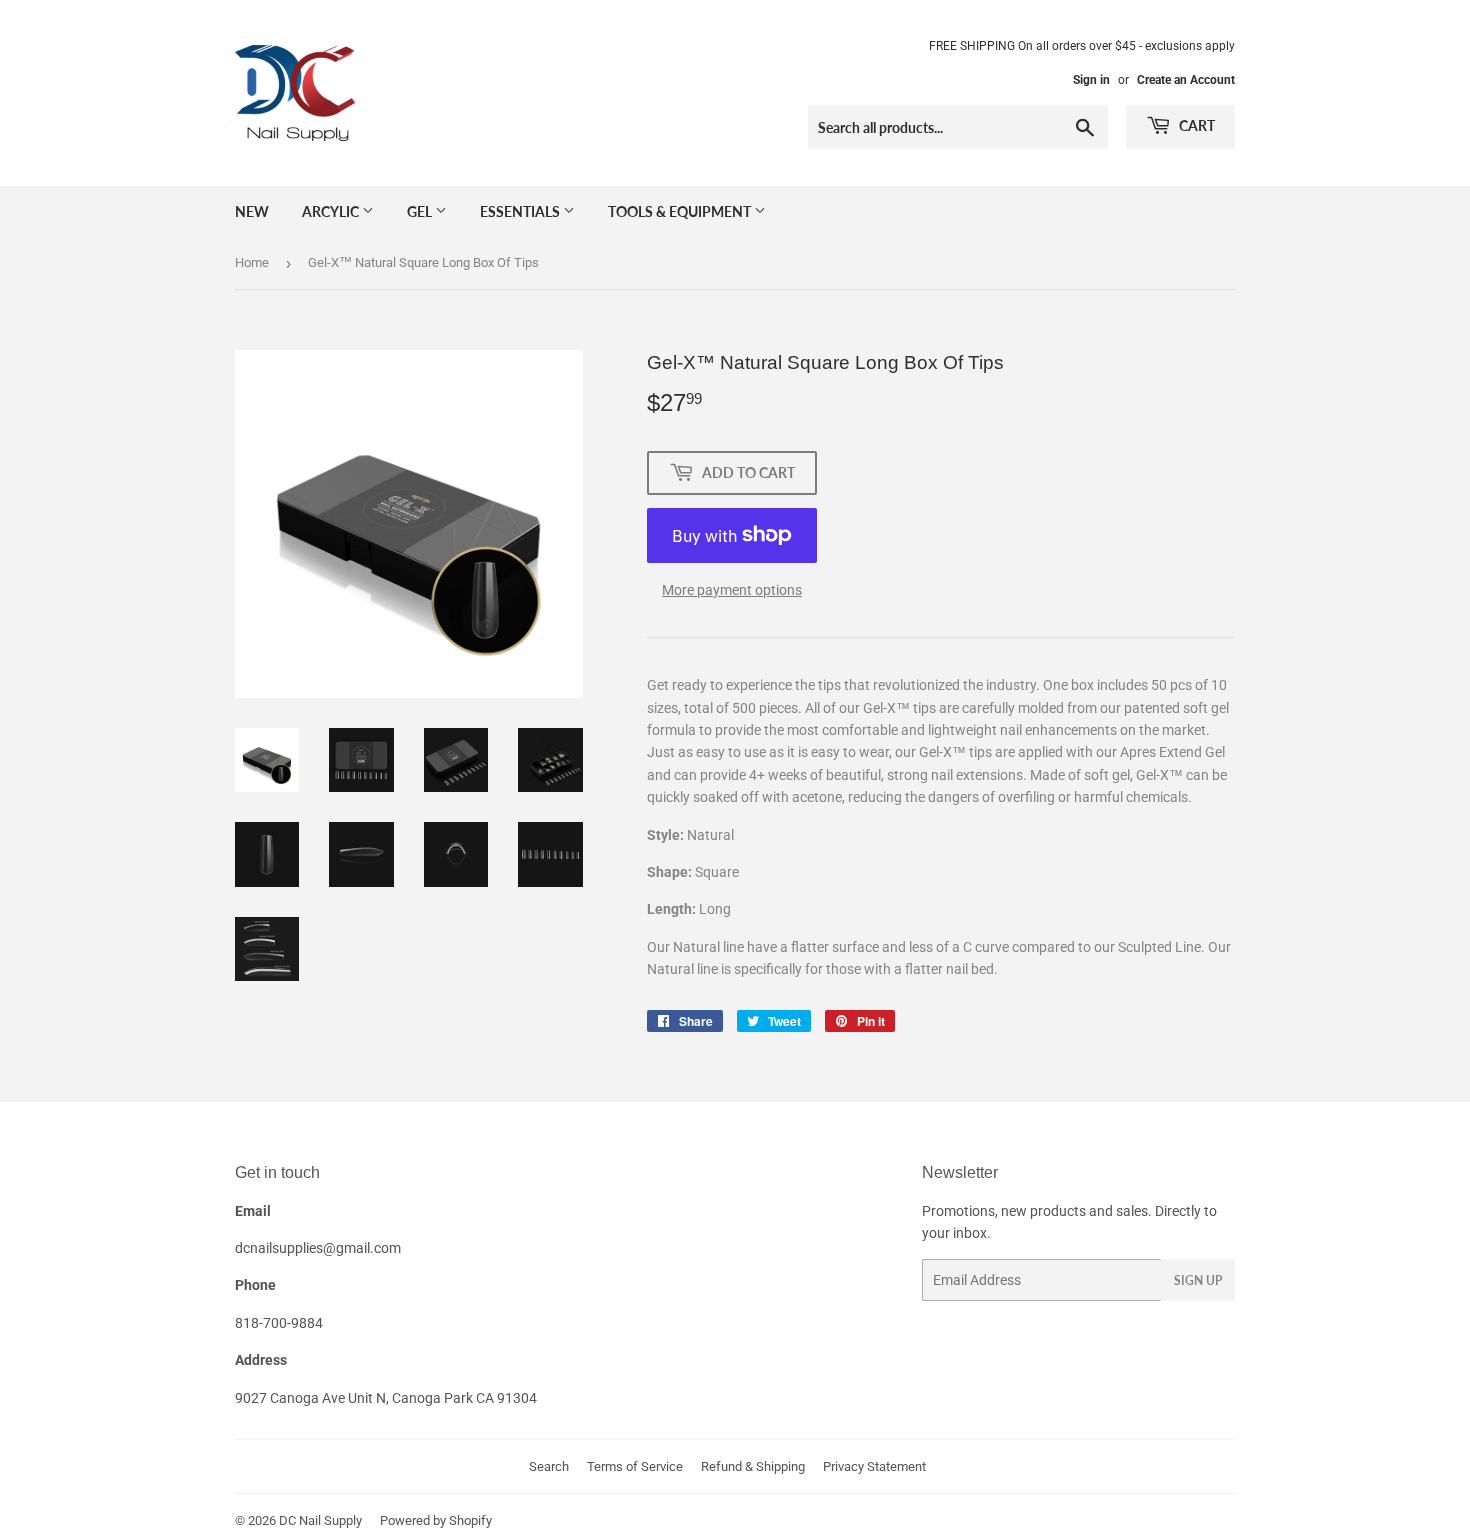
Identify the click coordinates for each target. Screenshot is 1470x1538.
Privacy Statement (874, 1466)
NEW (252, 211)
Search (549, 1466)
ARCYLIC (332, 211)
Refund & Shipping (753, 1466)
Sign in (1091, 80)
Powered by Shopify (436, 1520)
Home (252, 262)
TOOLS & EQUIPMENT (681, 211)
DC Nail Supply (320, 1520)
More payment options (732, 590)
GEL (421, 211)
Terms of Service (635, 1466)
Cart (1195, 125)
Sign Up (1198, 1280)
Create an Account (1186, 80)
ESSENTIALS (521, 211)
